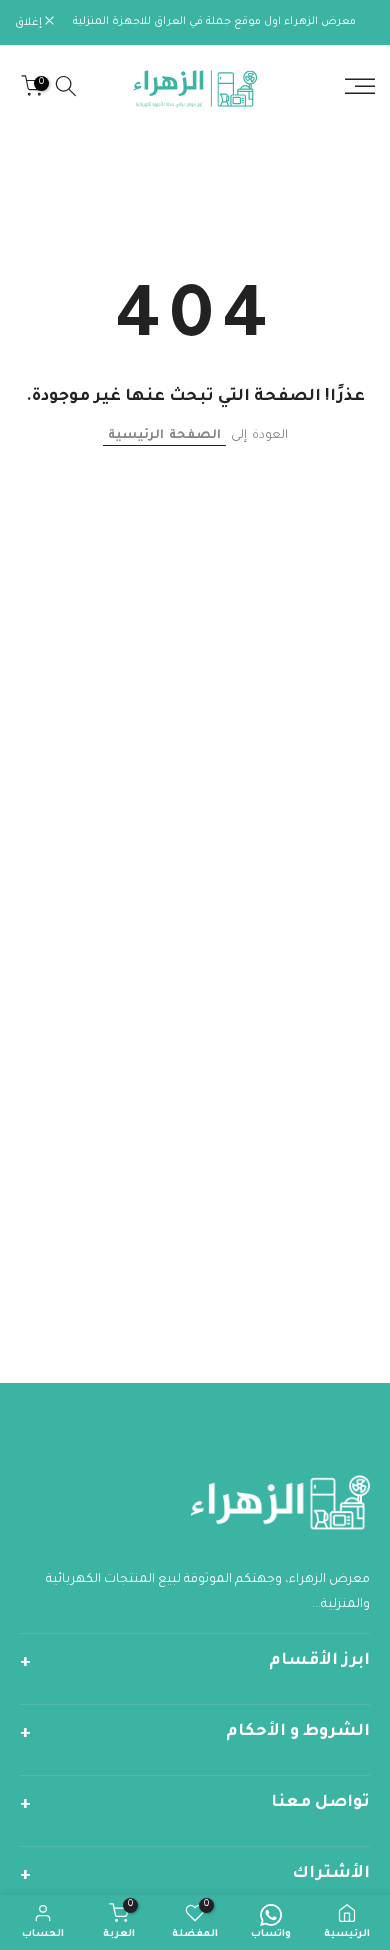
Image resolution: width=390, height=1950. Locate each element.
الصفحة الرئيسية (164, 436)
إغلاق (30, 23)
